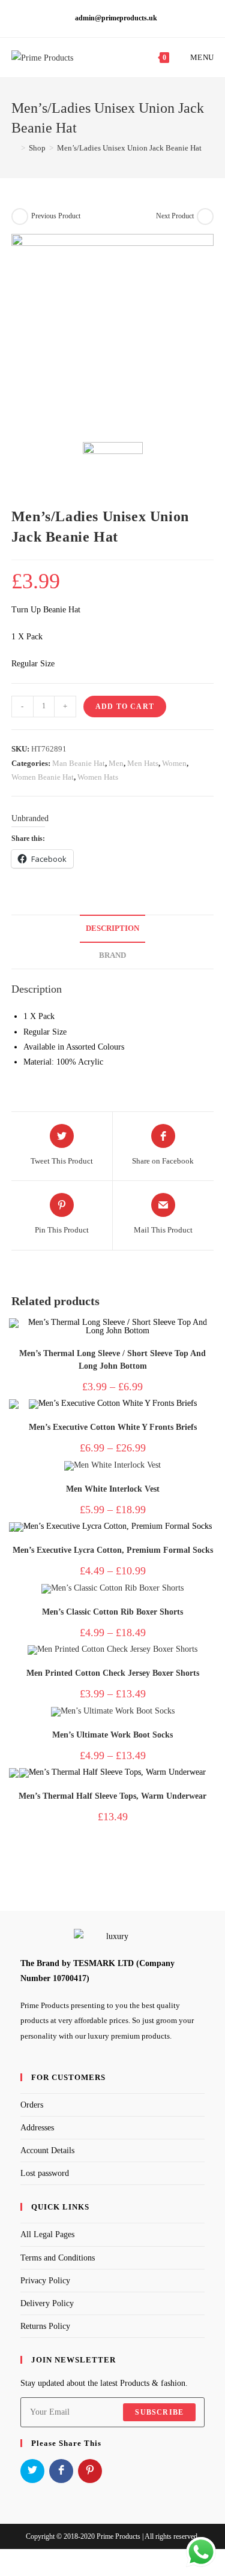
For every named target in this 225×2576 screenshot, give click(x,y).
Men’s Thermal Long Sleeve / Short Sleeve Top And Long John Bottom (112, 1360)
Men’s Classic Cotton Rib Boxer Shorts (112, 1612)
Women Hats (98, 777)
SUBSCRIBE (159, 2412)
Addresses (37, 2128)
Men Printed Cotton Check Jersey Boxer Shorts (113, 1673)
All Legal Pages (47, 2234)
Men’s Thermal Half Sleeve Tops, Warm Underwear (112, 1796)
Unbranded (30, 818)
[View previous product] (20, 217)
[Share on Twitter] (32, 2471)
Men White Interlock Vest (113, 1489)
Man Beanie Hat (79, 763)
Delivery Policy (47, 2303)
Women (174, 763)
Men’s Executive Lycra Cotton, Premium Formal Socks (113, 1550)
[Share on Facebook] (61, 2471)
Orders (32, 2105)
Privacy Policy (45, 2281)
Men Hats (143, 763)
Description (112, 928)
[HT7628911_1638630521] (113, 335)
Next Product (175, 216)
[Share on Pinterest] (90, 2471)
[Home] (14, 148)
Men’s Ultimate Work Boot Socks (112, 1735)
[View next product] (205, 217)
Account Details (47, 2150)
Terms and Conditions (58, 2258)
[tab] (113, 929)
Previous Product (56, 216)
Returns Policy (45, 2326)
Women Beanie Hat (43, 777)
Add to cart (125, 707)
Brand (112, 955)
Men (116, 763)
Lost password (45, 2173)
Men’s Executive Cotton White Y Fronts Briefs (113, 1427)
